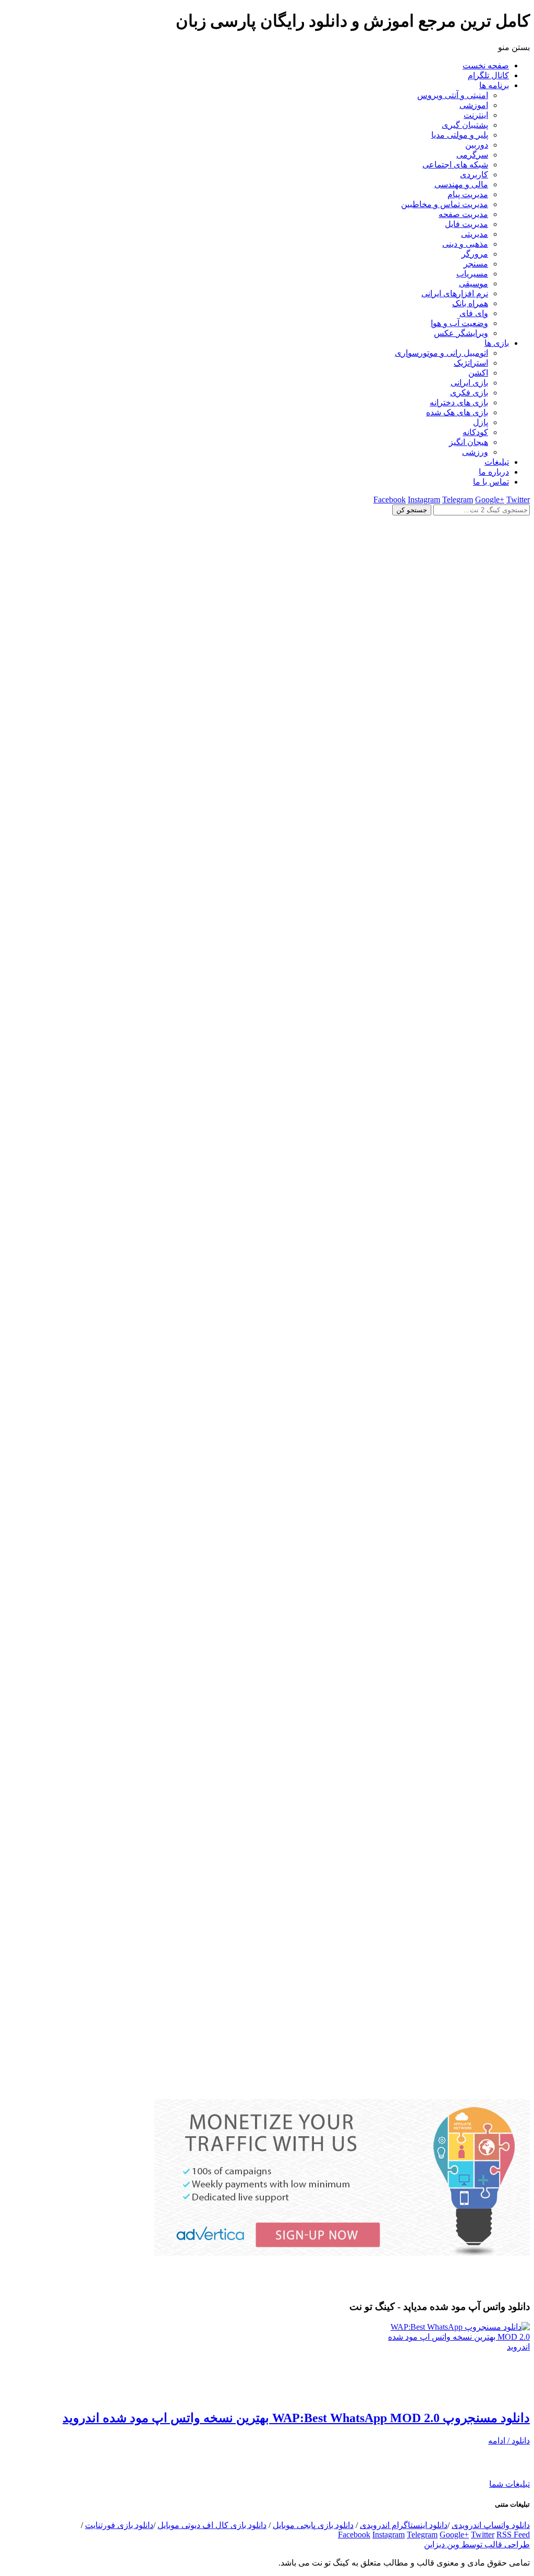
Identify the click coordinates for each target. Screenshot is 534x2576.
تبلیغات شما (509, 2484)
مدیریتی (475, 234)
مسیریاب (472, 274)
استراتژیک (471, 363)
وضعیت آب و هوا (459, 323)
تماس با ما (491, 482)
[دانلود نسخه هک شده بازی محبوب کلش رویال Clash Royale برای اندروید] (267, 2094)
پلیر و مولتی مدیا (460, 135)
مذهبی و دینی (465, 244)
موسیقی (474, 284)
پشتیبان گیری (465, 125)
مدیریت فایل (466, 224)
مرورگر (475, 254)
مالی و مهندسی (461, 184)
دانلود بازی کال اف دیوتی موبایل (212, 2525)
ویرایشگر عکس (461, 333)
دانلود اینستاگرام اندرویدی (404, 2525)
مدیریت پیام (468, 194)
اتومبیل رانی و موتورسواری (441, 353)
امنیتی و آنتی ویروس (453, 95)
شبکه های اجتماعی (455, 165)
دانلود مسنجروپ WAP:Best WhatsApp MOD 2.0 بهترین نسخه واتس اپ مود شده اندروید (296, 2418)
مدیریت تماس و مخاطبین (445, 204)
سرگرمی (472, 155)
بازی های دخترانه (459, 402)
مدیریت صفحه (463, 214)
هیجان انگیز (469, 442)
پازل (481, 422)
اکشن (478, 373)
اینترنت (476, 115)
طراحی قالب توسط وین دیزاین (477, 2544)
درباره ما (494, 472)
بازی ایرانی (469, 383)
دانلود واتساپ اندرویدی (491, 2525)
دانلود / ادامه (509, 2441)
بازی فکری (469, 393)
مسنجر (476, 264)
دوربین (477, 145)
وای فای (474, 313)
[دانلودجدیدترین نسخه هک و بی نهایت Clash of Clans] (267, 1038)
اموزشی (474, 105)
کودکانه (475, 432)
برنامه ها (494, 85)
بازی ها (497, 343)
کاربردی (474, 174)
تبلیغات (497, 462)
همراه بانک (470, 303)
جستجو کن (412, 510)
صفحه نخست (486, 65)
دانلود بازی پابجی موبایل (313, 2525)
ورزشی (475, 452)
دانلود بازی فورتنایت (119, 2525)
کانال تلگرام (488, 75)
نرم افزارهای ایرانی (455, 293)
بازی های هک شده (457, 412)
